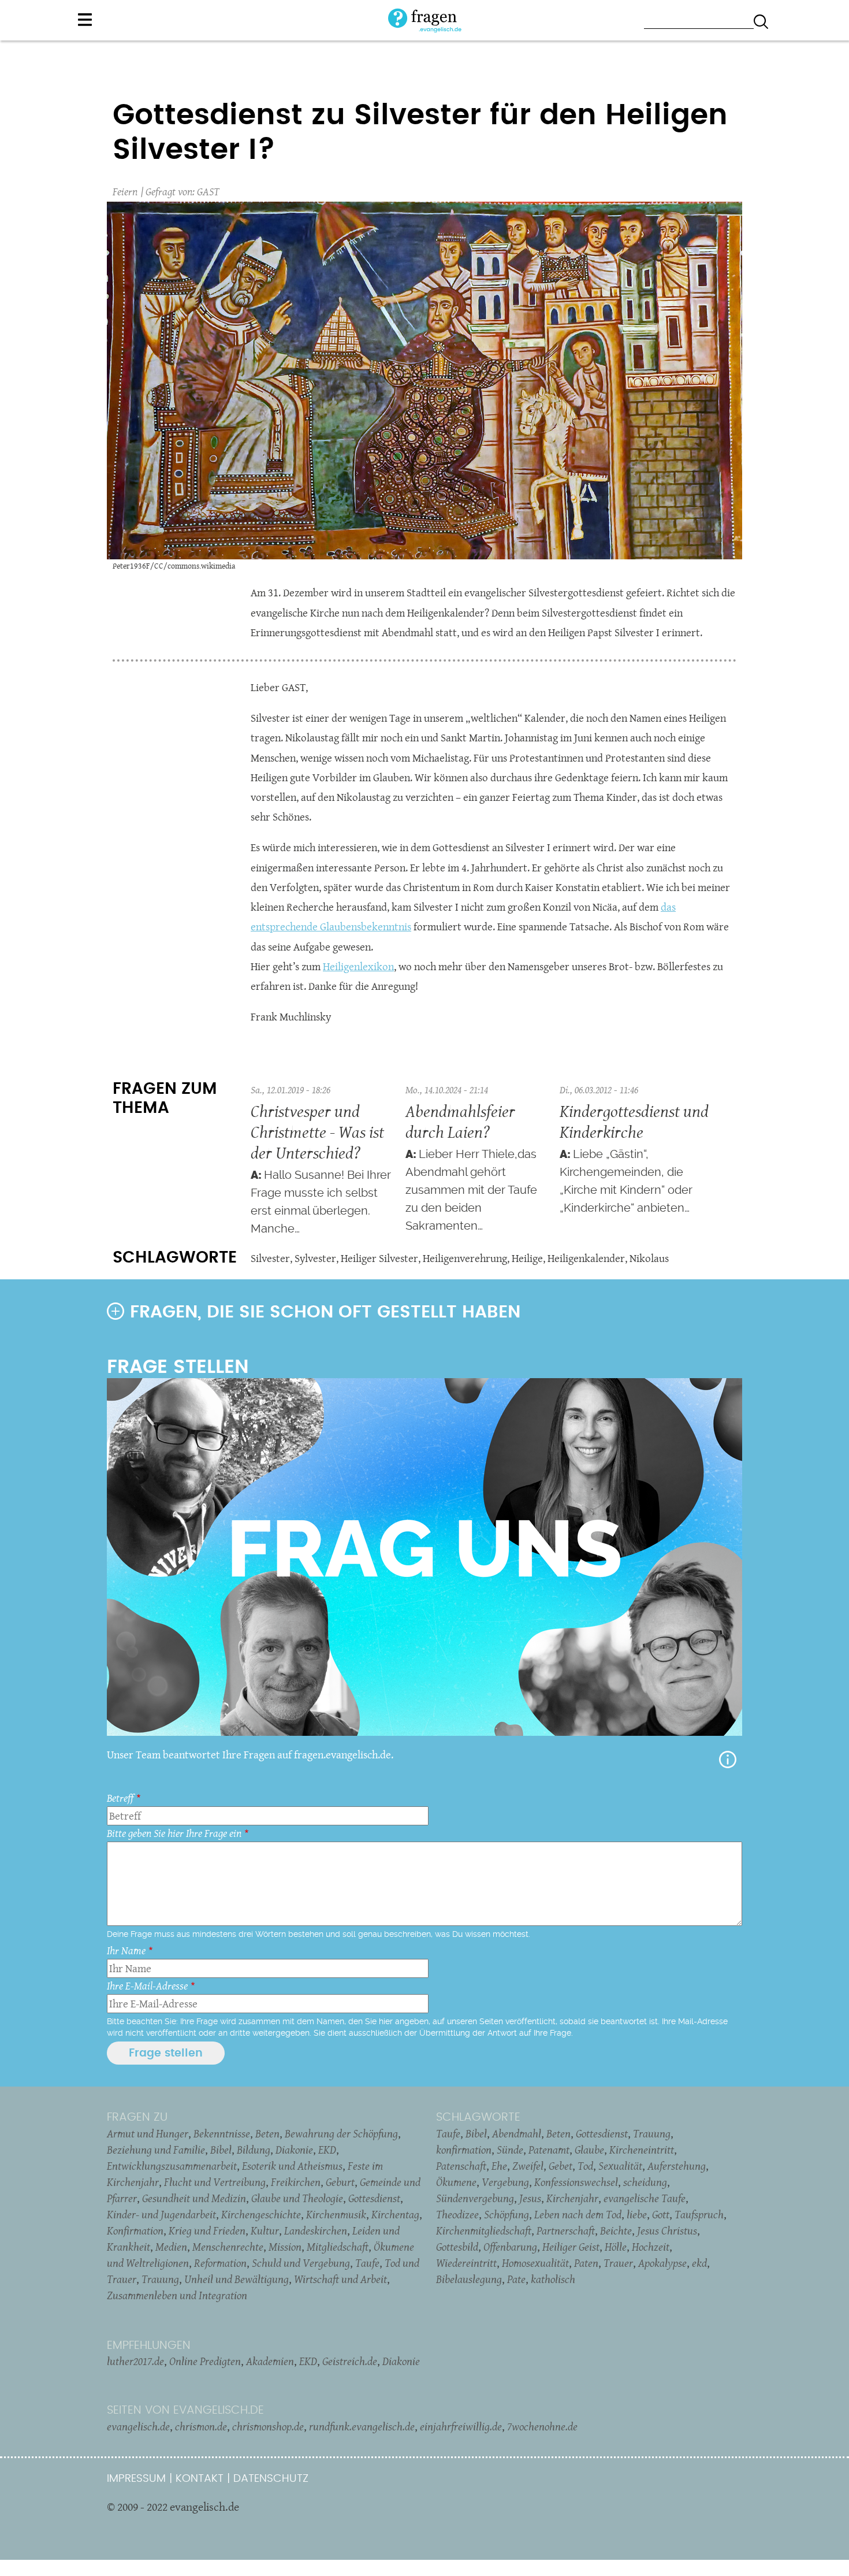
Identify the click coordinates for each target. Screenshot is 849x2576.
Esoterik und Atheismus (292, 2166)
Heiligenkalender (586, 1258)
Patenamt (549, 2150)
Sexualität (620, 2166)
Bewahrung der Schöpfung (341, 2133)
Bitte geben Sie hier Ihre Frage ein (174, 1833)
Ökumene (456, 2182)
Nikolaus (649, 1258)
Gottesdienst (374, 2198)
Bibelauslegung (469, 2279)
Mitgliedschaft (338, 2247)
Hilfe (728, 1760)
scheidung (645, 2182)
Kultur (265, 2230)
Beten (267, 2133)
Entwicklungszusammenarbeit (172, 2166)
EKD (327, 2150)
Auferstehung (677, 2166)
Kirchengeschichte (261, 2214)
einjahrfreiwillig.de (461, 2426)
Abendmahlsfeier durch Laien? (460, 1121)
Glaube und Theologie (297, 2198)
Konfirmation (135, 2230)
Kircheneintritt (642, 2150)
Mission (285, 2247)
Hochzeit (651, 2247)
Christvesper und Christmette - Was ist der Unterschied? (317, 1132)
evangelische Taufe (645, 2198)
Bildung (254, 2150)
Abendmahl (517, 2133)
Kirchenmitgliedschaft (484, 2230)
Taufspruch (699, 2214)
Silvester (270, 1258)
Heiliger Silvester (379, 1258)
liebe (637, 2214)
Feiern (125, 192)
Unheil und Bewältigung (237, 2279)
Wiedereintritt (466, 2263)
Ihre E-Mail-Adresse (147, 1986)
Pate (516, 2279)
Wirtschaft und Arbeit (340, 2279)
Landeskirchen (316, 2230)
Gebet (561, 2166)
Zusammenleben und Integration (177, 2295)
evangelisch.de (138, 2426)
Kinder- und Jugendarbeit (161, 2214)
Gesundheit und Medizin (194, 2198)
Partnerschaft (566, 2230)
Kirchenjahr (572, 2198)
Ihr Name (126, 1950)
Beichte (616, 2230)
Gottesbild (457, 2247)
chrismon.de (201, 2426)
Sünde (510, 2150)
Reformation (220, 2263)
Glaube (589, 2150)
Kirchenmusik (336, 2214)
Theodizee (457, 2214)
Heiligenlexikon (358, 966)
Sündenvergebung (475, 2198)
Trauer (618, 2263)
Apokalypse (662, 2263)
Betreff (120, 1798)
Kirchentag (395, 2214)
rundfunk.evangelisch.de (362, 2426)
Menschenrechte (228, 2247)
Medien (171, 2247)
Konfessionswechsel (576, 2182)
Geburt (340, 2182)
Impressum (136, 2479)
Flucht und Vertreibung (215, 2182)
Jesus (530, 2198)
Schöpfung (507, 2214)
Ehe (499, 2166)
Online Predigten (205, 2361)
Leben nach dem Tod (578, 2214)
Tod (585, 2166)
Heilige (527, 1258)
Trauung (160, 2279)
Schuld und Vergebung (301, 2263)
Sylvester (315, 1258)
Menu (85, 20)
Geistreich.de (350, 2361)
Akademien (270, 2361)
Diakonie (294, 2150)
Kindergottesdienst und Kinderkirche (634, 1121)
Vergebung (505, 2182)
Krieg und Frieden (207, 2230)
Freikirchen (296, 2182)
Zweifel (528, 2166)
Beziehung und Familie (156, 2150)
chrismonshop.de (268, 2426)
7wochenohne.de (542, 2426)
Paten (586, 2263)
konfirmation (464, 2150)
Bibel (221, 2150)
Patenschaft (461, 2166)
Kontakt (200, 2479)
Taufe (367, 2263)
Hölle (616, 2247)
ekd (699, 2263)
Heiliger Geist (571, 2247)
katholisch (553, 2279)
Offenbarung (510, 2247)
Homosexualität (535, 2263)
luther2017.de (135, 2361)
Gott (661, 2214)
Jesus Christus (667, 2230)
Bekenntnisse (222, 2133)
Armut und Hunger (148, 2133)
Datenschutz (271, 2479)
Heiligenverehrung (465, 1258)
